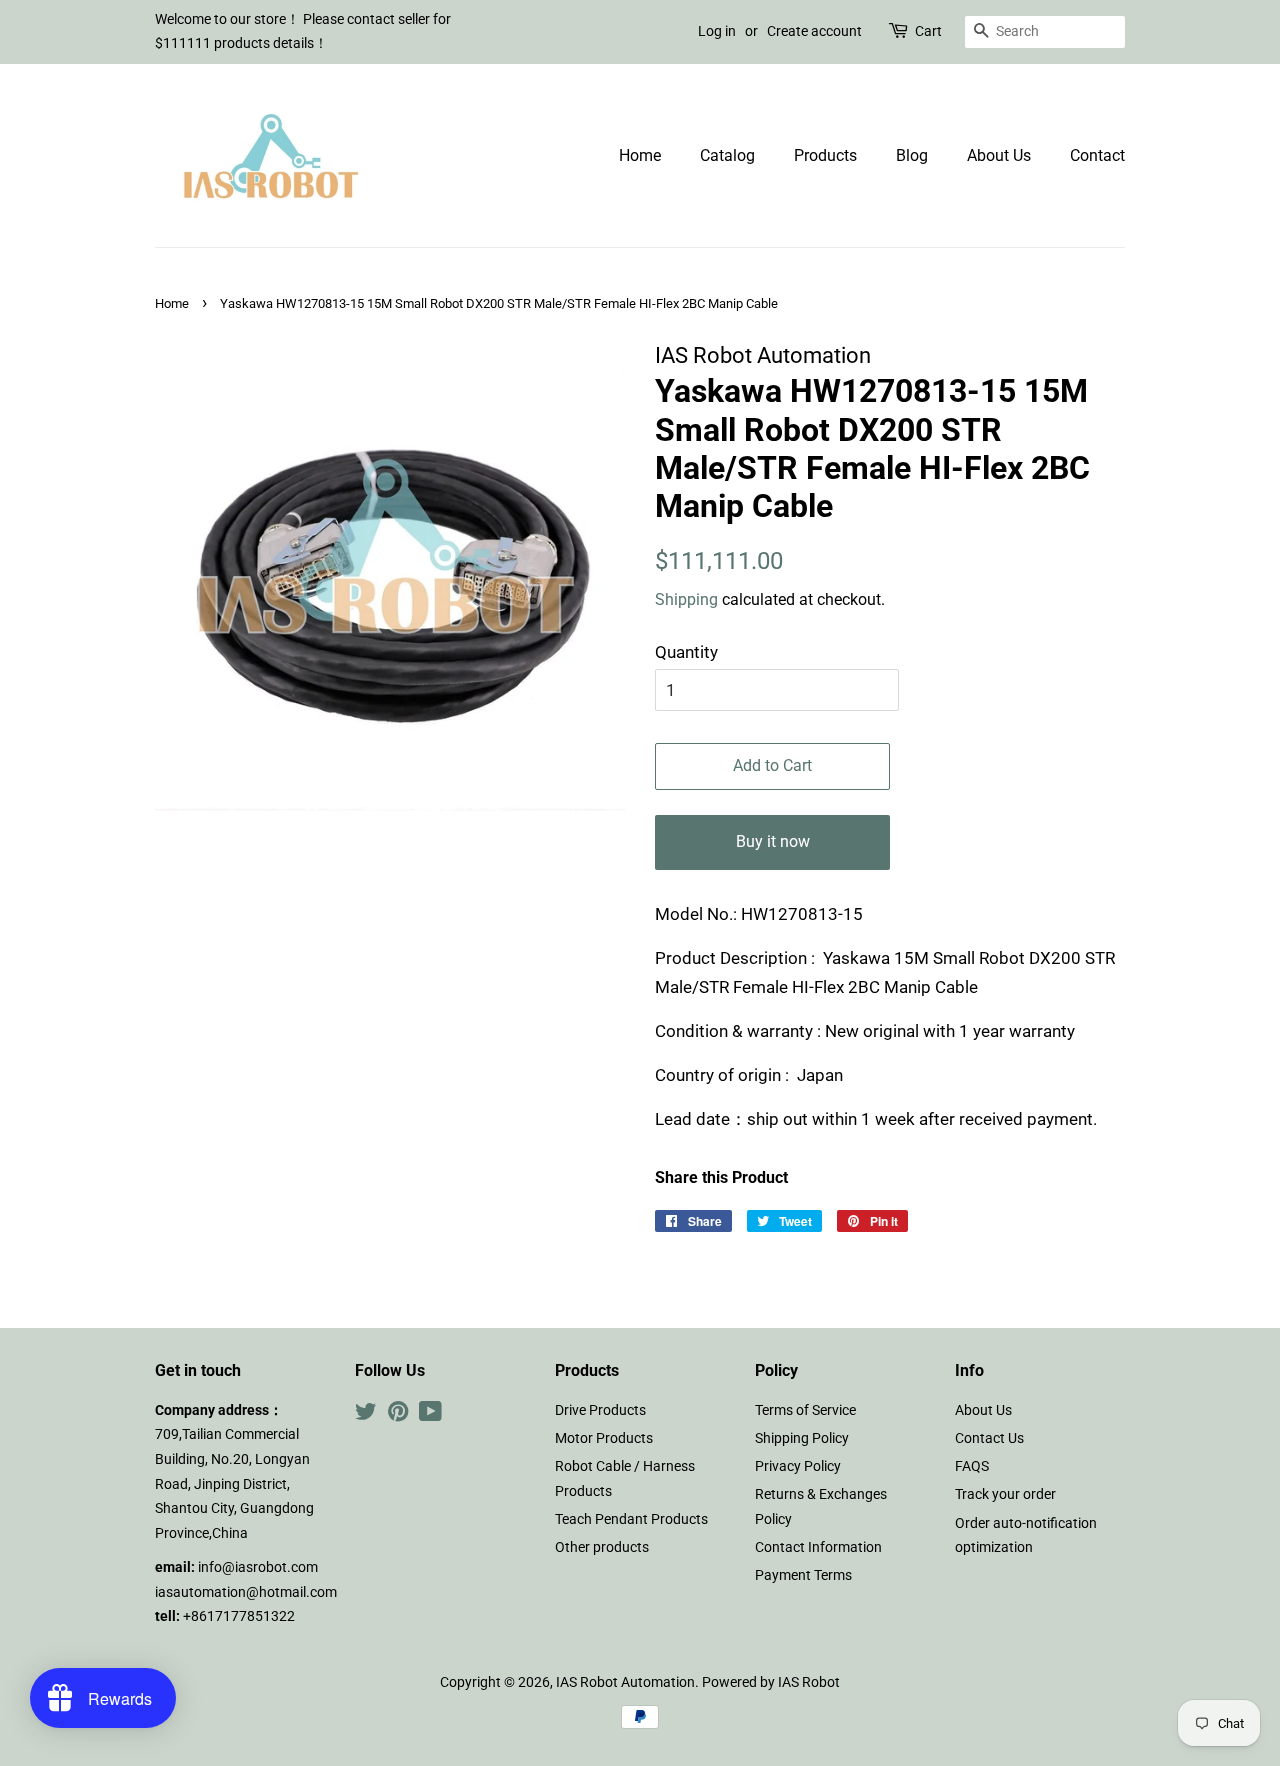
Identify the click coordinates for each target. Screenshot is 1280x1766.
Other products (602, 1547)
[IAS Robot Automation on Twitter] (366, 1415)
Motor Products (604, 1438)
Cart (928, 31)
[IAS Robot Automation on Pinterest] (398, 1415)
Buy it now (773, 841)
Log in (717, 31)
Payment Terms (803, 1575)
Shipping (686, 599)
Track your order (1005, 1494)
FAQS (972, 1466)
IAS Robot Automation (625, 1682)
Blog (912, 155)
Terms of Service (805, 1410)
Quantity (686, 652)
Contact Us (989, 1438)
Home (640, 155)
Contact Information (818, 1547)
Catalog (727, 155)
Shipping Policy (802, 1438)
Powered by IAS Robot (771, 1682)
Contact (1097, 155)
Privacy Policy (798, 1466)
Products (825, 155)
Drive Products (600, 1410)
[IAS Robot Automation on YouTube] (430, 1415)
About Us (999, 155)
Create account (814, 31)
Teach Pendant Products (631, 1519)
